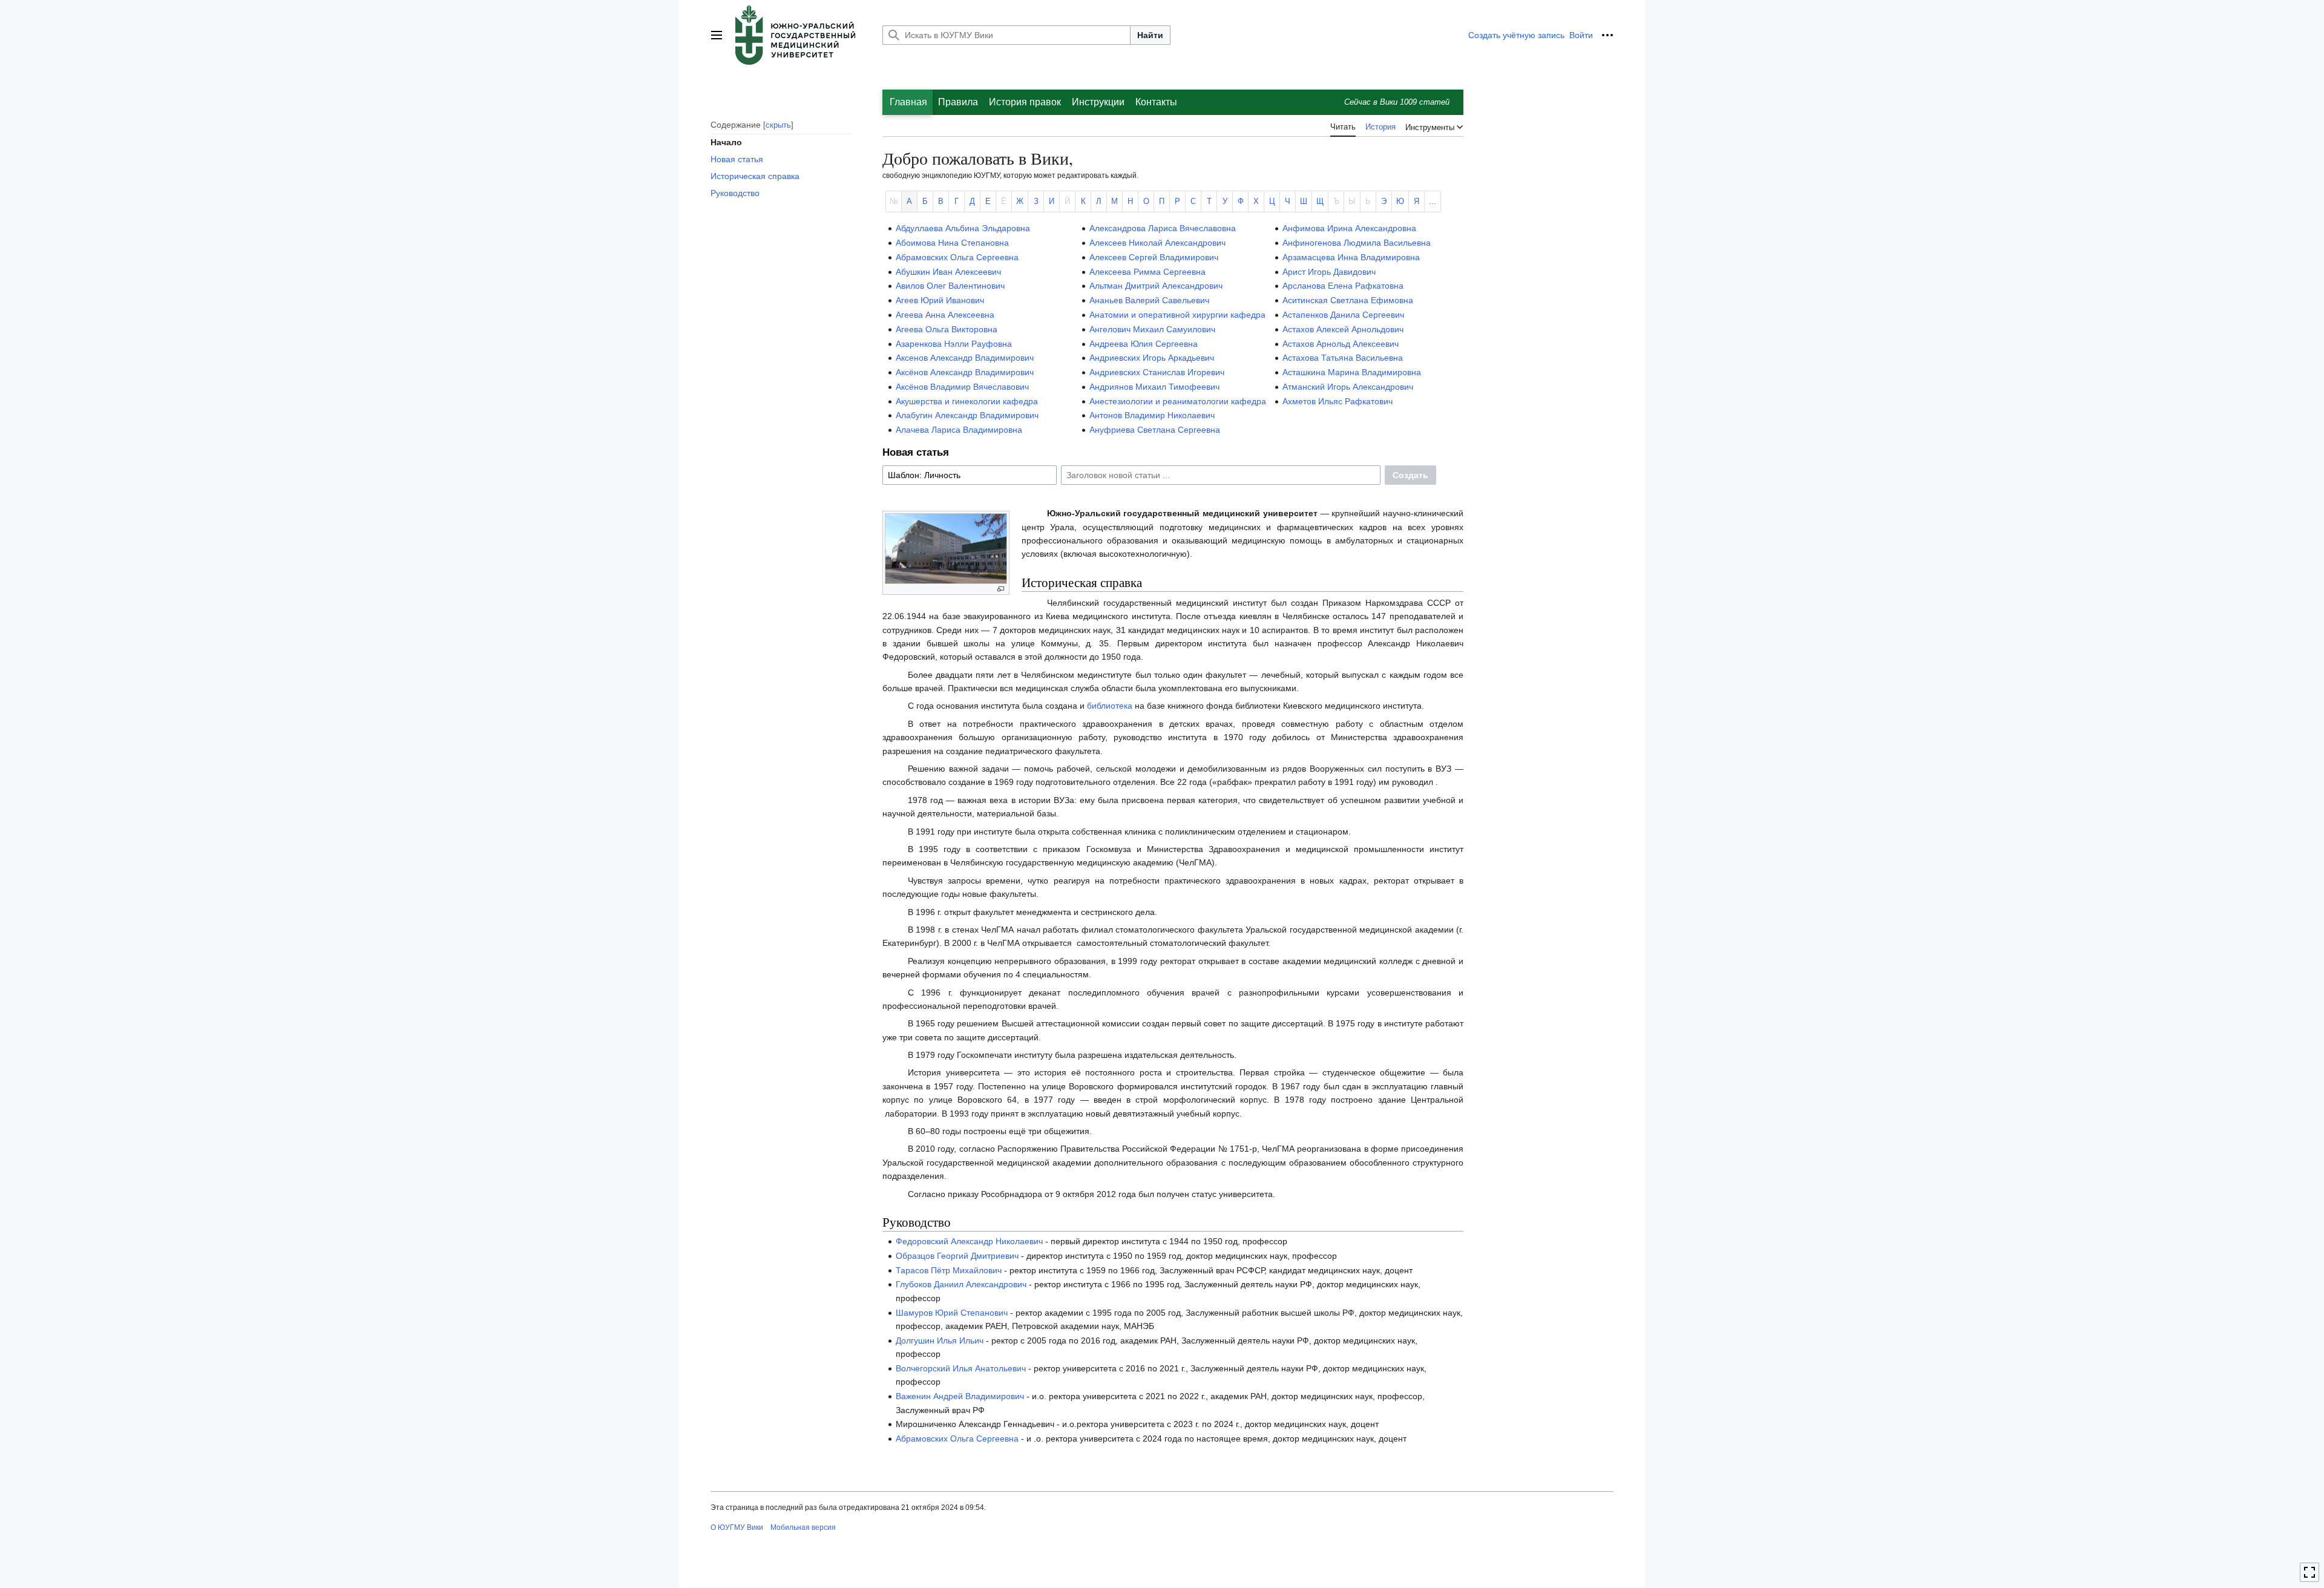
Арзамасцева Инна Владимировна (1351, 257)
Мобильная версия (803, 1527)
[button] (717, 35)
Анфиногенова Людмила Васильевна (1357, 243)
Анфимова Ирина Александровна (1349, 228)
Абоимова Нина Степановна (952, 243)
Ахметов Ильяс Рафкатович (1338, 401)
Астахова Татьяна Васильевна (1343, 358)
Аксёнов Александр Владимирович (965, 372)
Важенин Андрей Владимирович (960, 1396)
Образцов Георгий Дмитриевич (957, 1256)
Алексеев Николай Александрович (1157, 243)
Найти (1150, 35)
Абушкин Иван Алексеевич (948, 272)
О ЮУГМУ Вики (737, 1527)
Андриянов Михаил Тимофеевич (1154, 387)
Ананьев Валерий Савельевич (1149, 300)
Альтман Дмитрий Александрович (1156, 286)
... (1433, 202)
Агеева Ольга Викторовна (947, 329)
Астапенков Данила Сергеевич (1343, 315)
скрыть (778, 124)
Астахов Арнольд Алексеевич (1341, 344)
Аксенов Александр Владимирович (965, 358)
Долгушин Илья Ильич (940, 1340)
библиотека (1110, 706)
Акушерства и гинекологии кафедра (967, 401)
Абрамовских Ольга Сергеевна (957, 257)
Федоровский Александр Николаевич (969, 1241)
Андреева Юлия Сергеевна (1144, 344)
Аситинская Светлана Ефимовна (1348, 300)
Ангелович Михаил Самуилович (1152, 329)
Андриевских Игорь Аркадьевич (1152, 358)
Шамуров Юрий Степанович (952, 1313)
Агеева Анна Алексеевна (945, 315)
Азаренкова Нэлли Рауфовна (954, 344)
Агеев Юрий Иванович (940, 300)
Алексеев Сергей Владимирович (1154, 257)
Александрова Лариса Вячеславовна (1163, 228)
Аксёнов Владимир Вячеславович (962, 387)
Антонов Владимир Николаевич (1152, 415)
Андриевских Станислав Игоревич (1157, 372)
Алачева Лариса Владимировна (959, 430)
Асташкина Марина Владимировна (1352, 372)
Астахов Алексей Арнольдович (1343, 329)
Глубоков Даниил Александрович (961, 1284)
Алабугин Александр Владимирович (967, 415)
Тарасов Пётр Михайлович (949, 1270)
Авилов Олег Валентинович (950, 286)
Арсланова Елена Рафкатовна (1343, 286)
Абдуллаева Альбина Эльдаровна (963, 228)
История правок (1025, 102)
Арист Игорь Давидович (1329, 272)
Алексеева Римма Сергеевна (1147, 272)
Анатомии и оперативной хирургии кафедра (1177, 315)
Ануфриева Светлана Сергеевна (1155, 430)
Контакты (1156, 102)
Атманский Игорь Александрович (1348, 387)
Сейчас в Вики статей (1397, 102)
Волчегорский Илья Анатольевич (961, 1368)
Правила (958, 102)
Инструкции (1098, 102)
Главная (908, 102)
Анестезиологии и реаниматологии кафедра (1178, 401)
